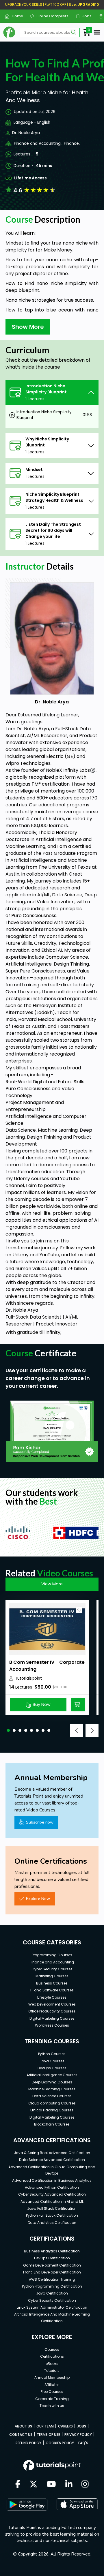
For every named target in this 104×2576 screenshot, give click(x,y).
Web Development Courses (52, 2004)
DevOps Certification (52, 2258)
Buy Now (42, 1704)
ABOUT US (23, 2426)
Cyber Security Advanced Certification (52, 2194)
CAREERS (65, 2426)
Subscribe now (40, 1822)
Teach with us (52, 2406)
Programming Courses (52, 1955)
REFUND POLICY (28, 2443)
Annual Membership (52, 2377)
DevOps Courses (52, 2068)
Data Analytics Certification (52, 2223)
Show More (28, 327)
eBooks (52, 2364)
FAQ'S (83, 2443)
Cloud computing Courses (52, 2103)
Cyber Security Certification (52, 2300)
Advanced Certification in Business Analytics (52, 2180)
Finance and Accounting (52, 1962)
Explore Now (38, 1899)
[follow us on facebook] (18, 2485)
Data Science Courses (52, 2096)
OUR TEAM (45, 2426)
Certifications (52, 2356)
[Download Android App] (27, 2504)
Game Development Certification (52, 2265)
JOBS (82, 2426)
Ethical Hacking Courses (52, 2110)
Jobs (85, 16)
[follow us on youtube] (51, 2485)
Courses (52, 2349)
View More (52, 1584)
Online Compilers (50, 16)
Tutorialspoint (28, 1678)
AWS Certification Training (52, 2279)
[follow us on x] (34, 2485)
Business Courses (52, 1983)
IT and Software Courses (52, 1990)
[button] (8, 1730)
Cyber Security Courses (52, 1969)
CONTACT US (21, 2435)
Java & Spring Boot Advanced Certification (52, 2153)
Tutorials (52, 2371)
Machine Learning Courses (52, 2089)
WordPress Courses (52, 2025)
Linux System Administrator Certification (52, 2307)
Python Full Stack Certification (52, 2215)
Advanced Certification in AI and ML (52, 2202)
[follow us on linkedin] (69, 2485)
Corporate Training (52, 2399)
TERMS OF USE (48, 2435)
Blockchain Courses (52, 2124)
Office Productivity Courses (52, 2011)
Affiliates (52, 2385)
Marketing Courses (52, 1976)
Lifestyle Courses (52, 1997)
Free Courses (52, 2392)
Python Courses (52, 2054)
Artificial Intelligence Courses (52, 2075)
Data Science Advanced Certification (52, 2160)
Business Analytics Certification (52, 2251)
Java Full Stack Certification (52, 2208)
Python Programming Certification (52, 2286)
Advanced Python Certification (52, 2187)
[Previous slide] (77, 1731)
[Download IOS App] (77, 2504)
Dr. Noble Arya (26, 133)
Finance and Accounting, (38, 143)
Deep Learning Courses (52, 2082)
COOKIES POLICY (60, 2443)
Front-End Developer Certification (52, 2272)
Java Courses (52, 2061)
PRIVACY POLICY (78, 2435)
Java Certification (52, 2293)
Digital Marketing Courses (52, 2018)
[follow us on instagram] (85, 2485)
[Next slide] (92, 1731)
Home (15, 16)
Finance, (72, 143)
